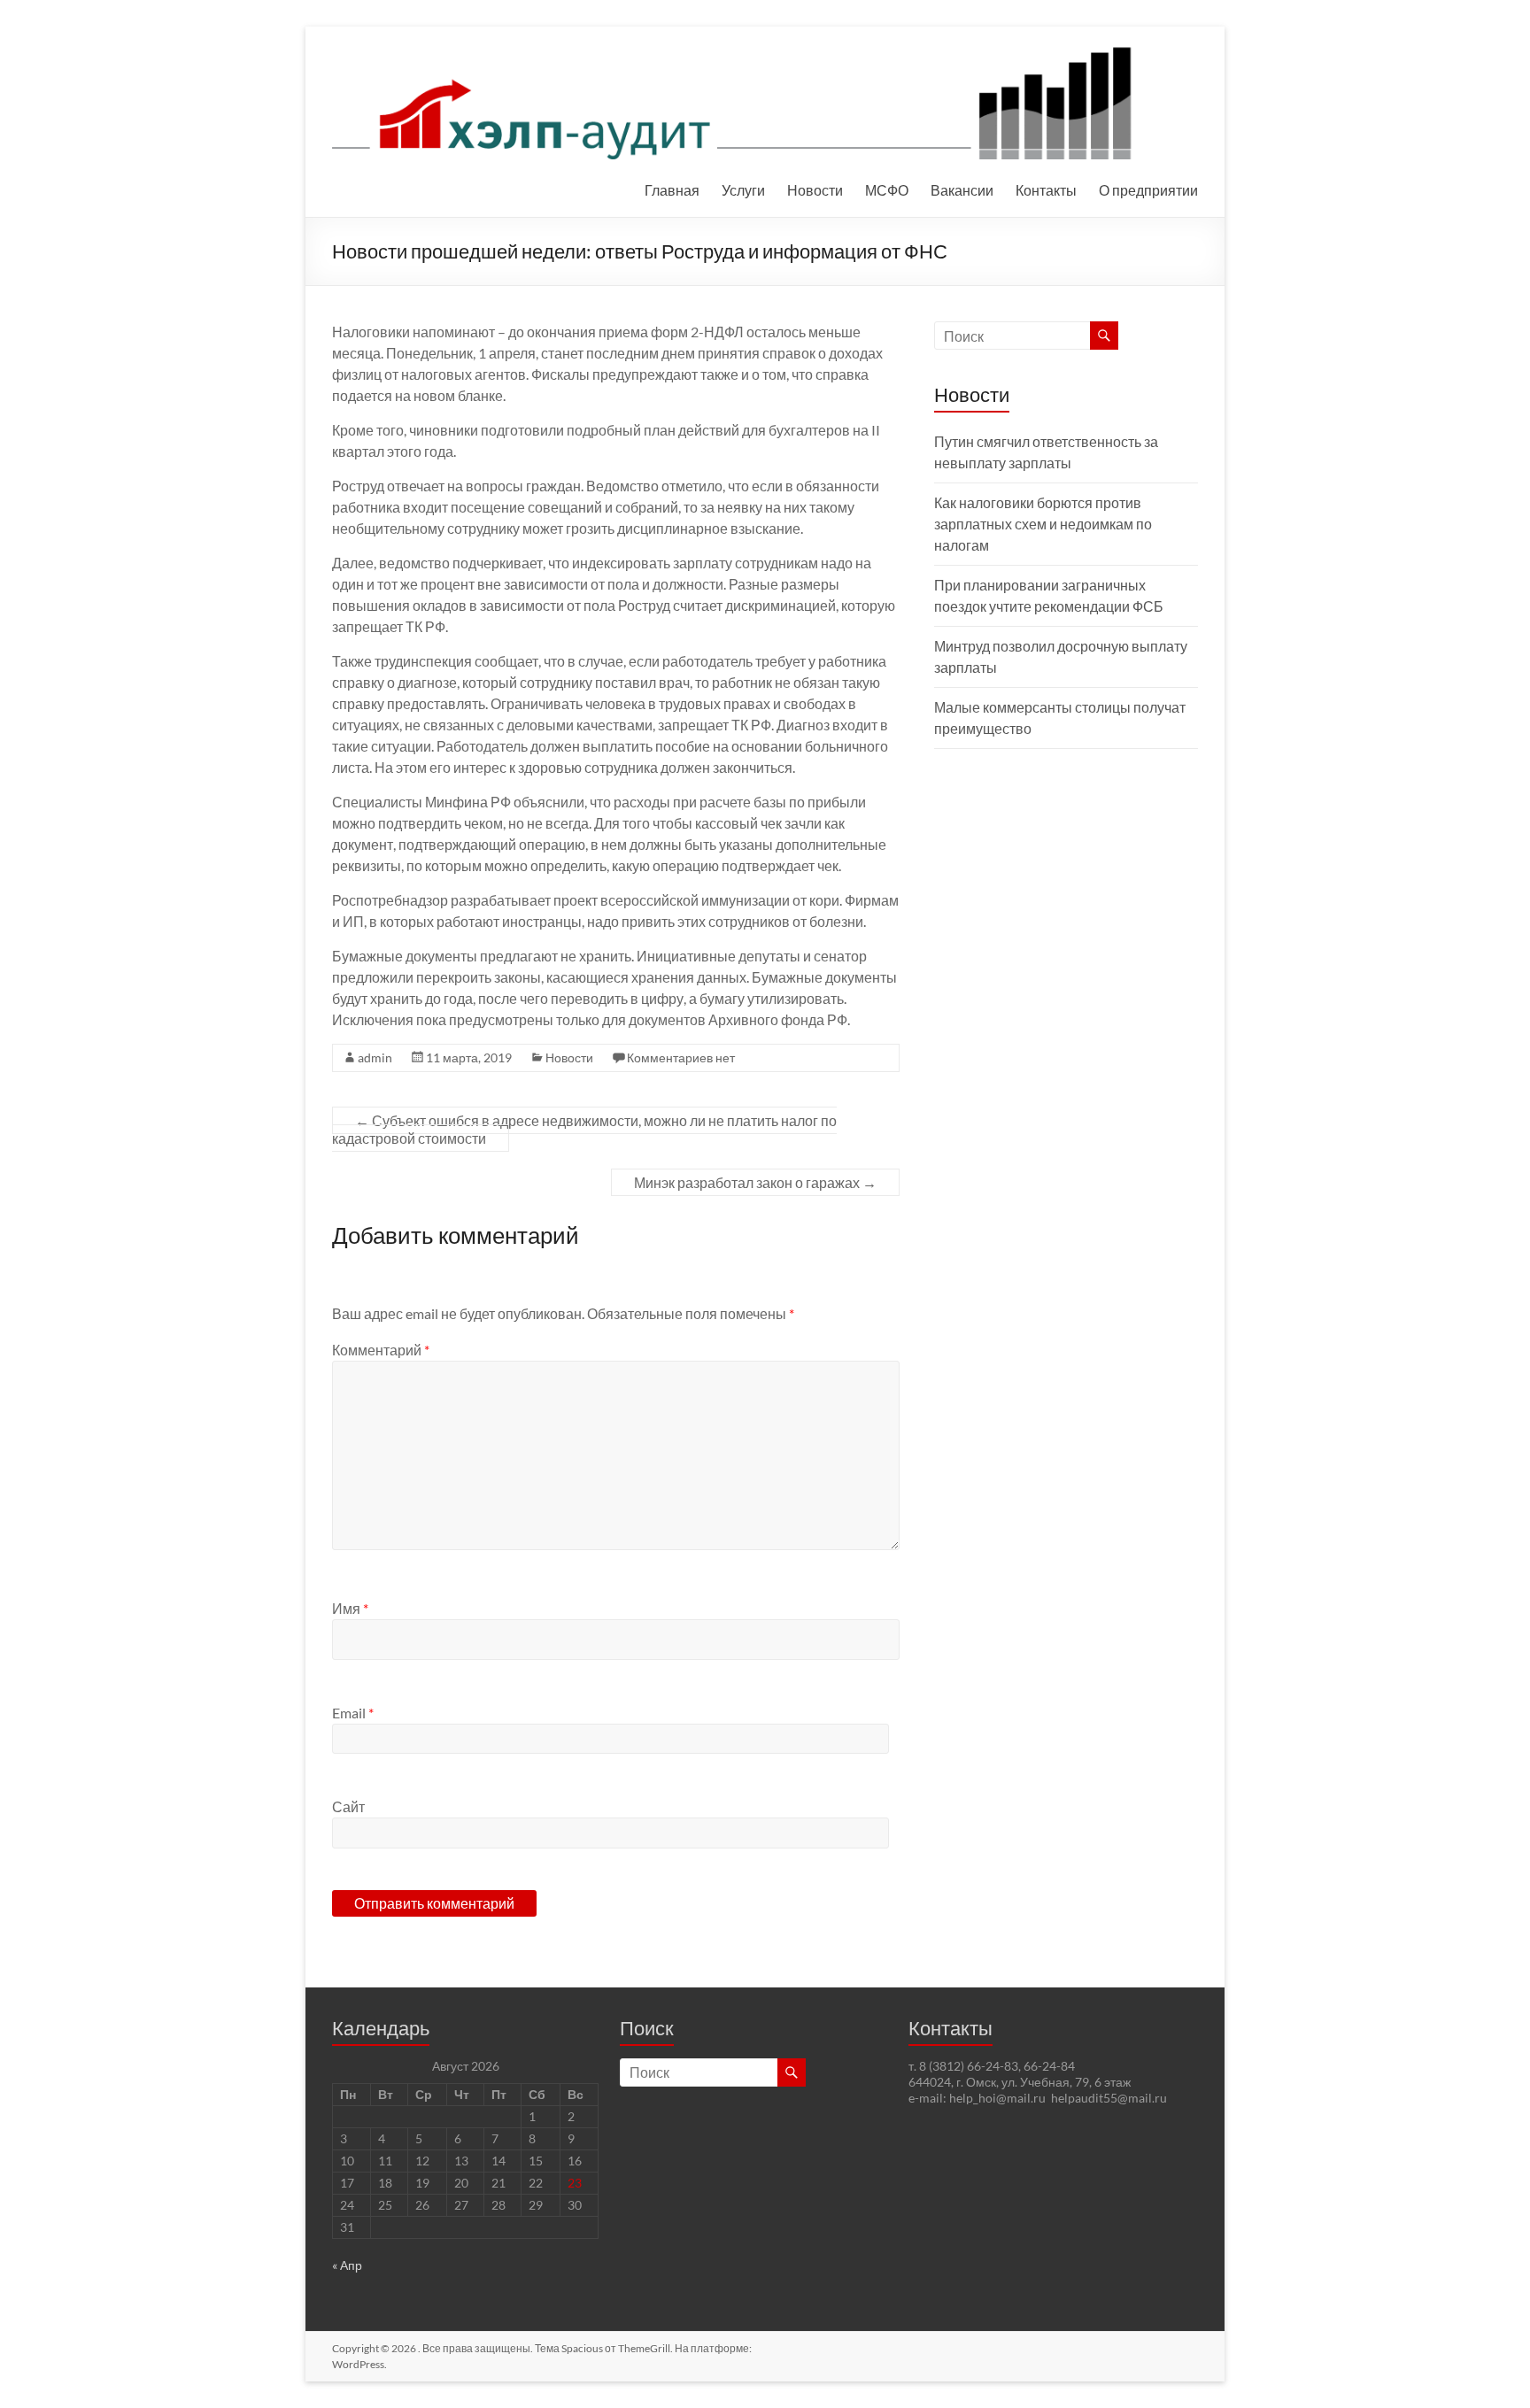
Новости (815, 190)
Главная (672, 190)
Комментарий (381, 1350)
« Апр (347, 2265)
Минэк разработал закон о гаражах (755, 1182)
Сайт (348, 1806)
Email (353, 1713)
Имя (350, 1608)
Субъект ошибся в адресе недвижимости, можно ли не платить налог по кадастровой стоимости (584, 1129)
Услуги (743, 190)
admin (375, 1057)
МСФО (887, 190)
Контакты (1046, 190)
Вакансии (962, 190)
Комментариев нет (681, 1057)
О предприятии (1148, 190)
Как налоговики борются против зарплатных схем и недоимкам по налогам (1043, 524)
